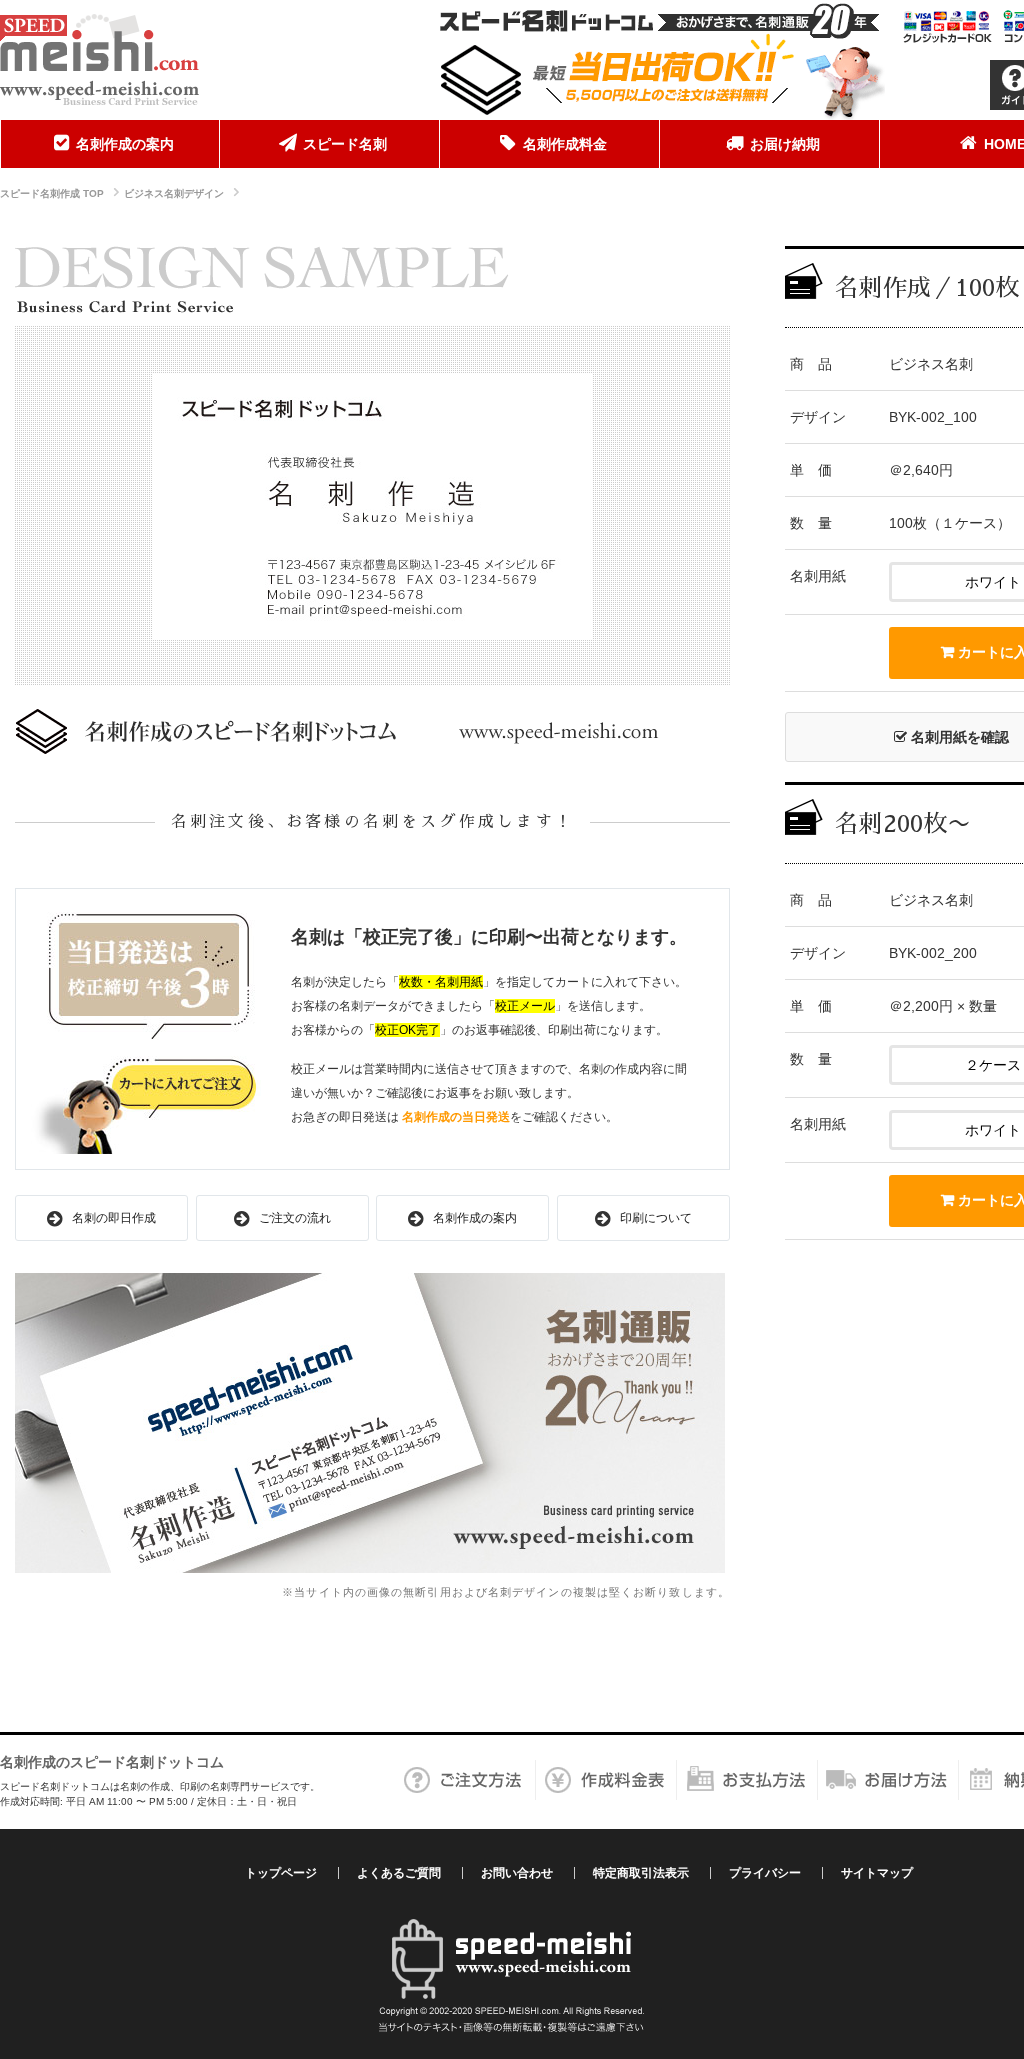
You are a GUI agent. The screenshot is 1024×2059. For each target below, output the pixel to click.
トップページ (281, 1873)
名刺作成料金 (565, 144)
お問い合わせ (517, 1873)
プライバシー (765, 1873)
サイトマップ (877, 1873)
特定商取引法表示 (641, 1873)
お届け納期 (785, 144)
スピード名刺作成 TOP (52, 193)
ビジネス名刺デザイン (174, 193)
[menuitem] (110, 144)
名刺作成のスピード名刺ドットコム (112, 1762)
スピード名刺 (345, 144)
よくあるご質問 (399, 1873)
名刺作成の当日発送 (456, 1117)
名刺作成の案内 (125, 144)
